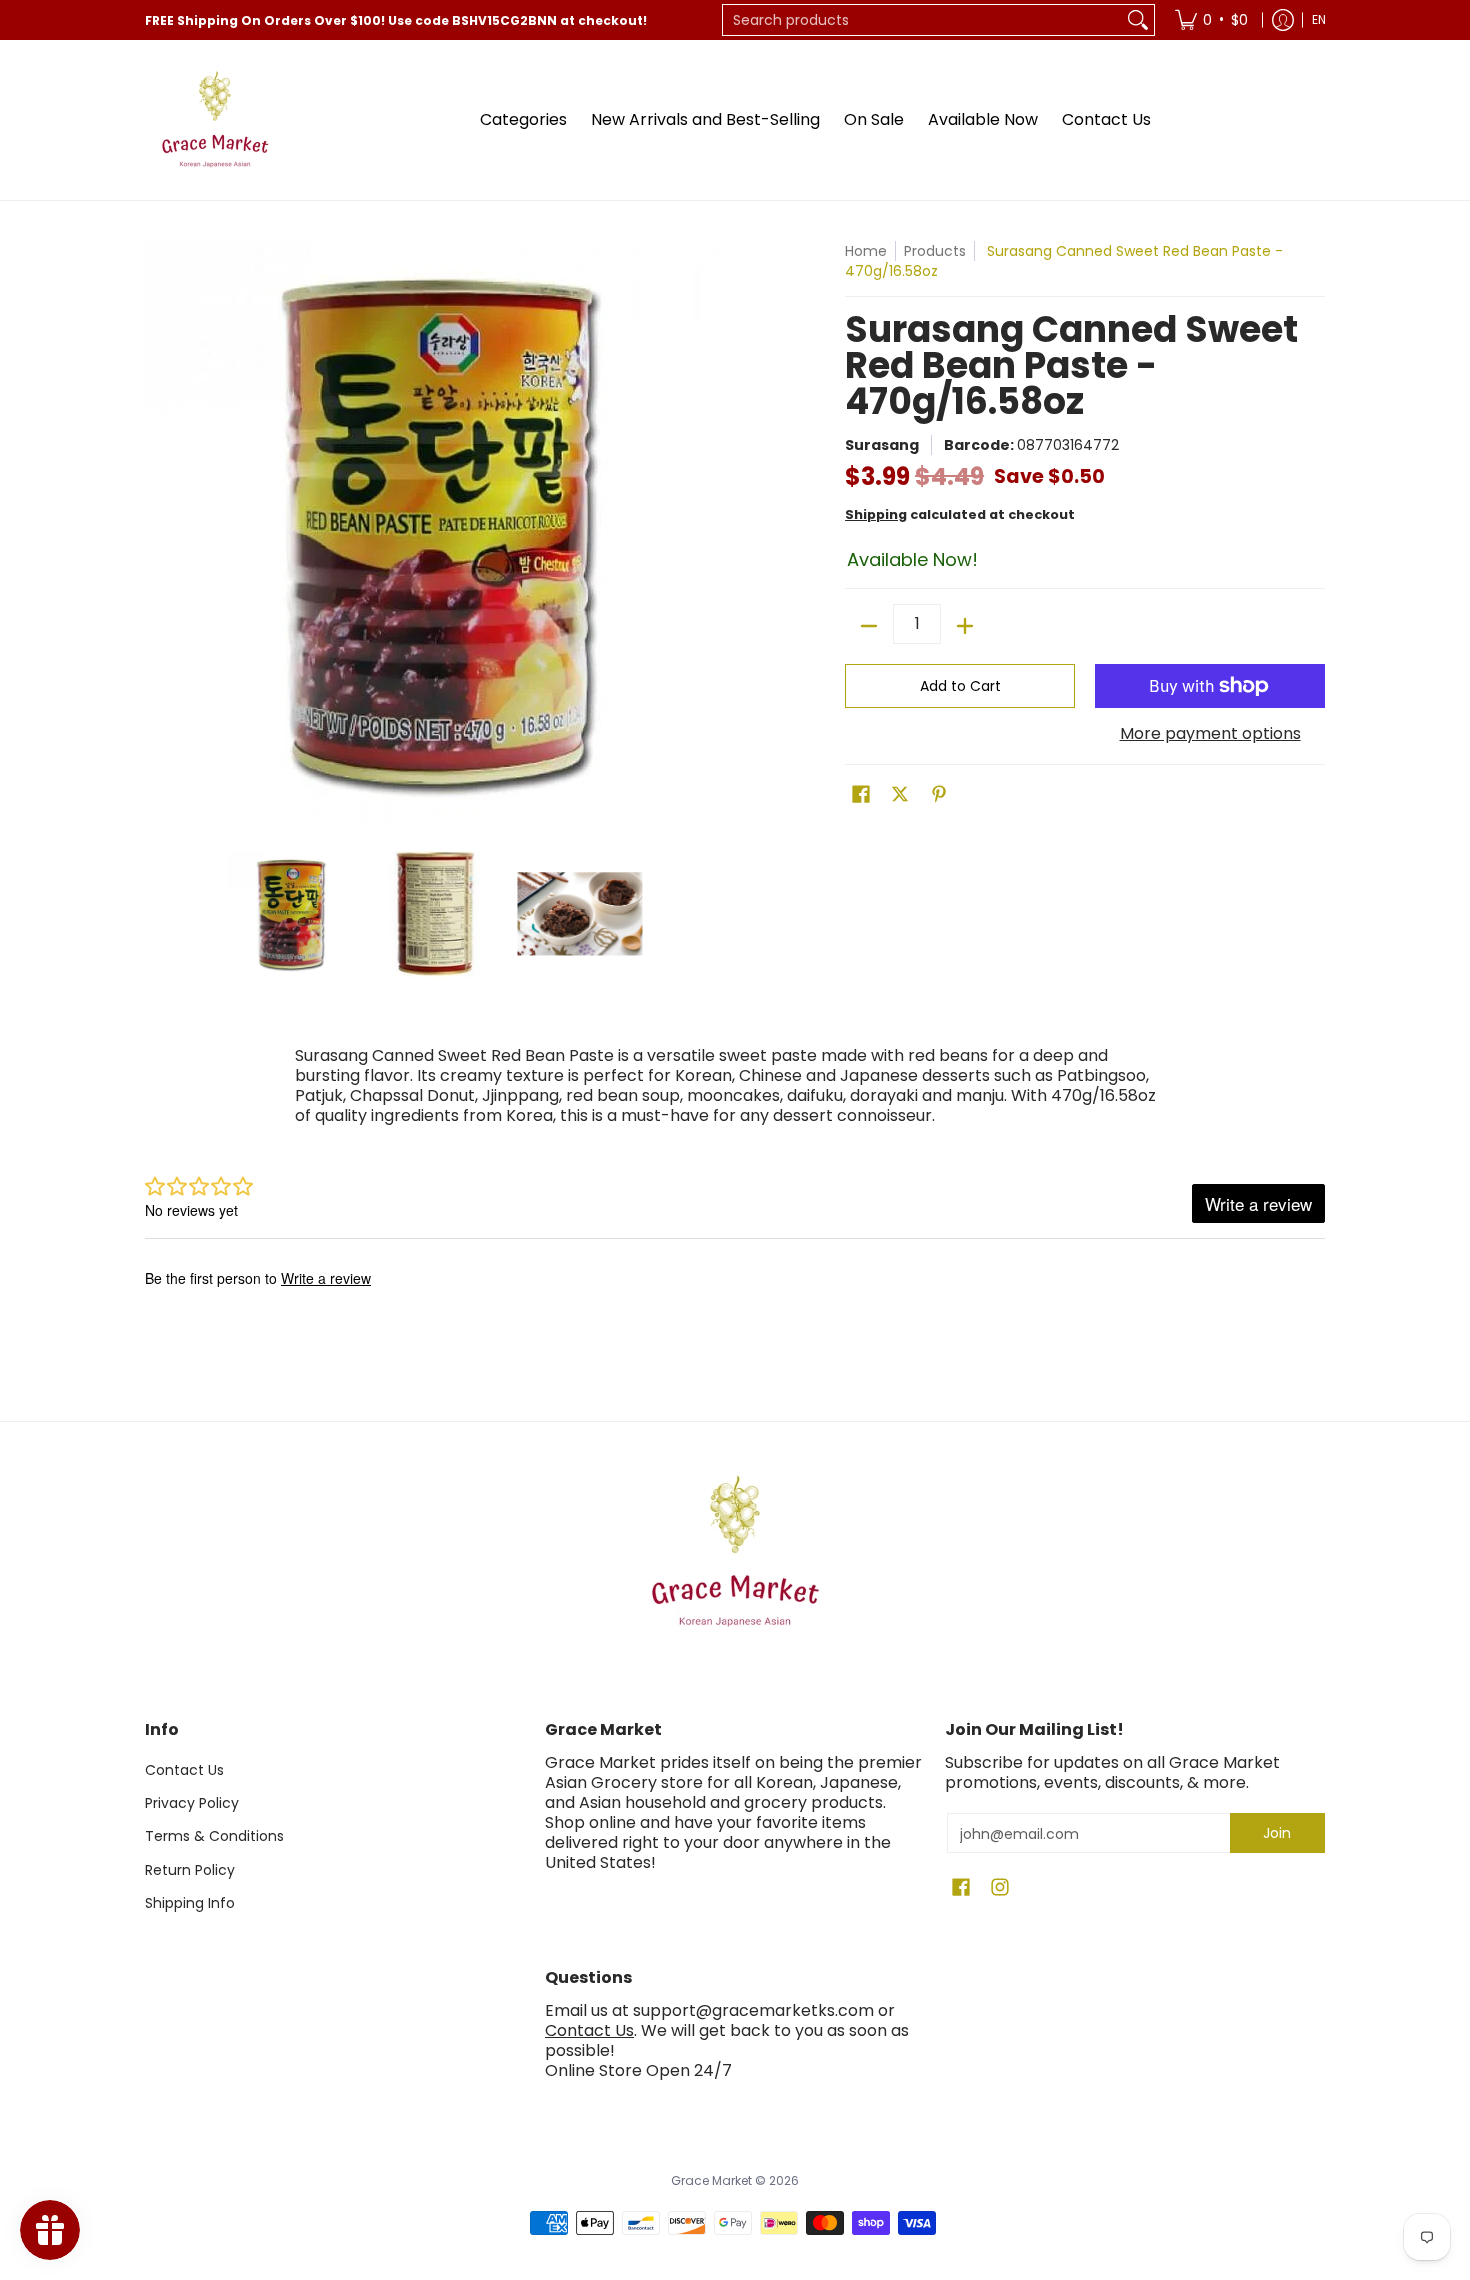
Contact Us (184, 1770)
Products (935, 251)
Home (866, 251)
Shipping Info (190, 1903)
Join (1277, 1833)
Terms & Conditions (214, 1836)
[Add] (965, 626)
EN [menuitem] (1319, 19)
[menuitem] (1211, 20)
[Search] (1138, 20)
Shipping (876, 514)
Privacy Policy (192, 1803)
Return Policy (190, 1870)
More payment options (1210, 734)
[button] (861, 794)
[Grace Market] (215, 120)
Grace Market (711, 2180)
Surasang (882, 445)
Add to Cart (960, 686)
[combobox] (922, 20)
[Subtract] (869, 626)
